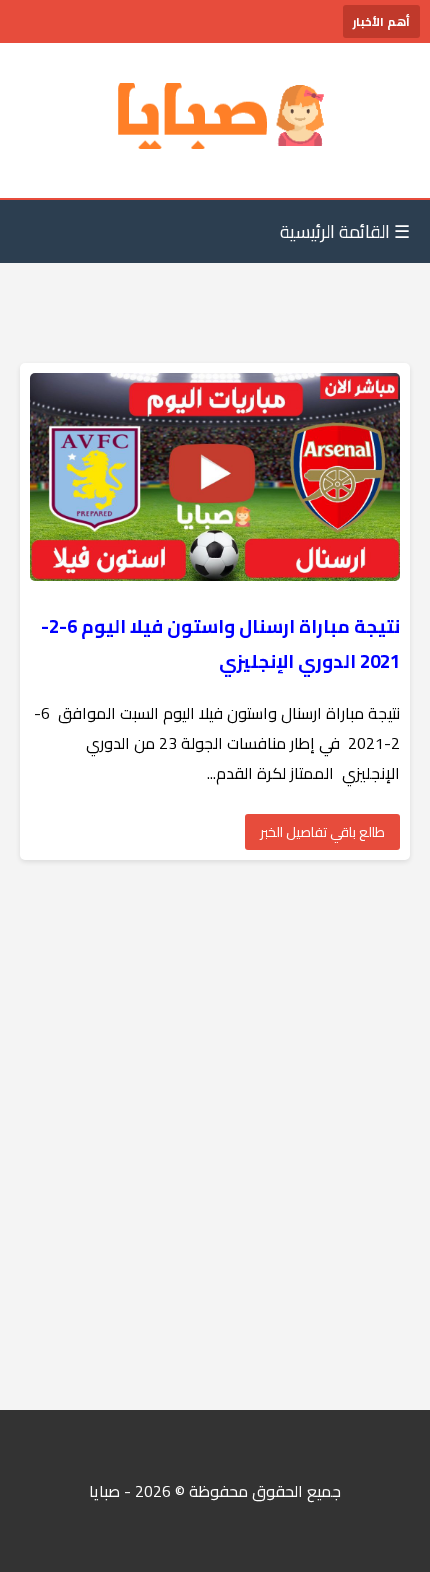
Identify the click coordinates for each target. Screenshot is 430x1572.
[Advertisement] (215, 1135)
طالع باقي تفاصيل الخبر (322, 832)
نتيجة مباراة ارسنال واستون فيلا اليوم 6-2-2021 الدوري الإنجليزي (220, 644)
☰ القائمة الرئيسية (345, 231)
